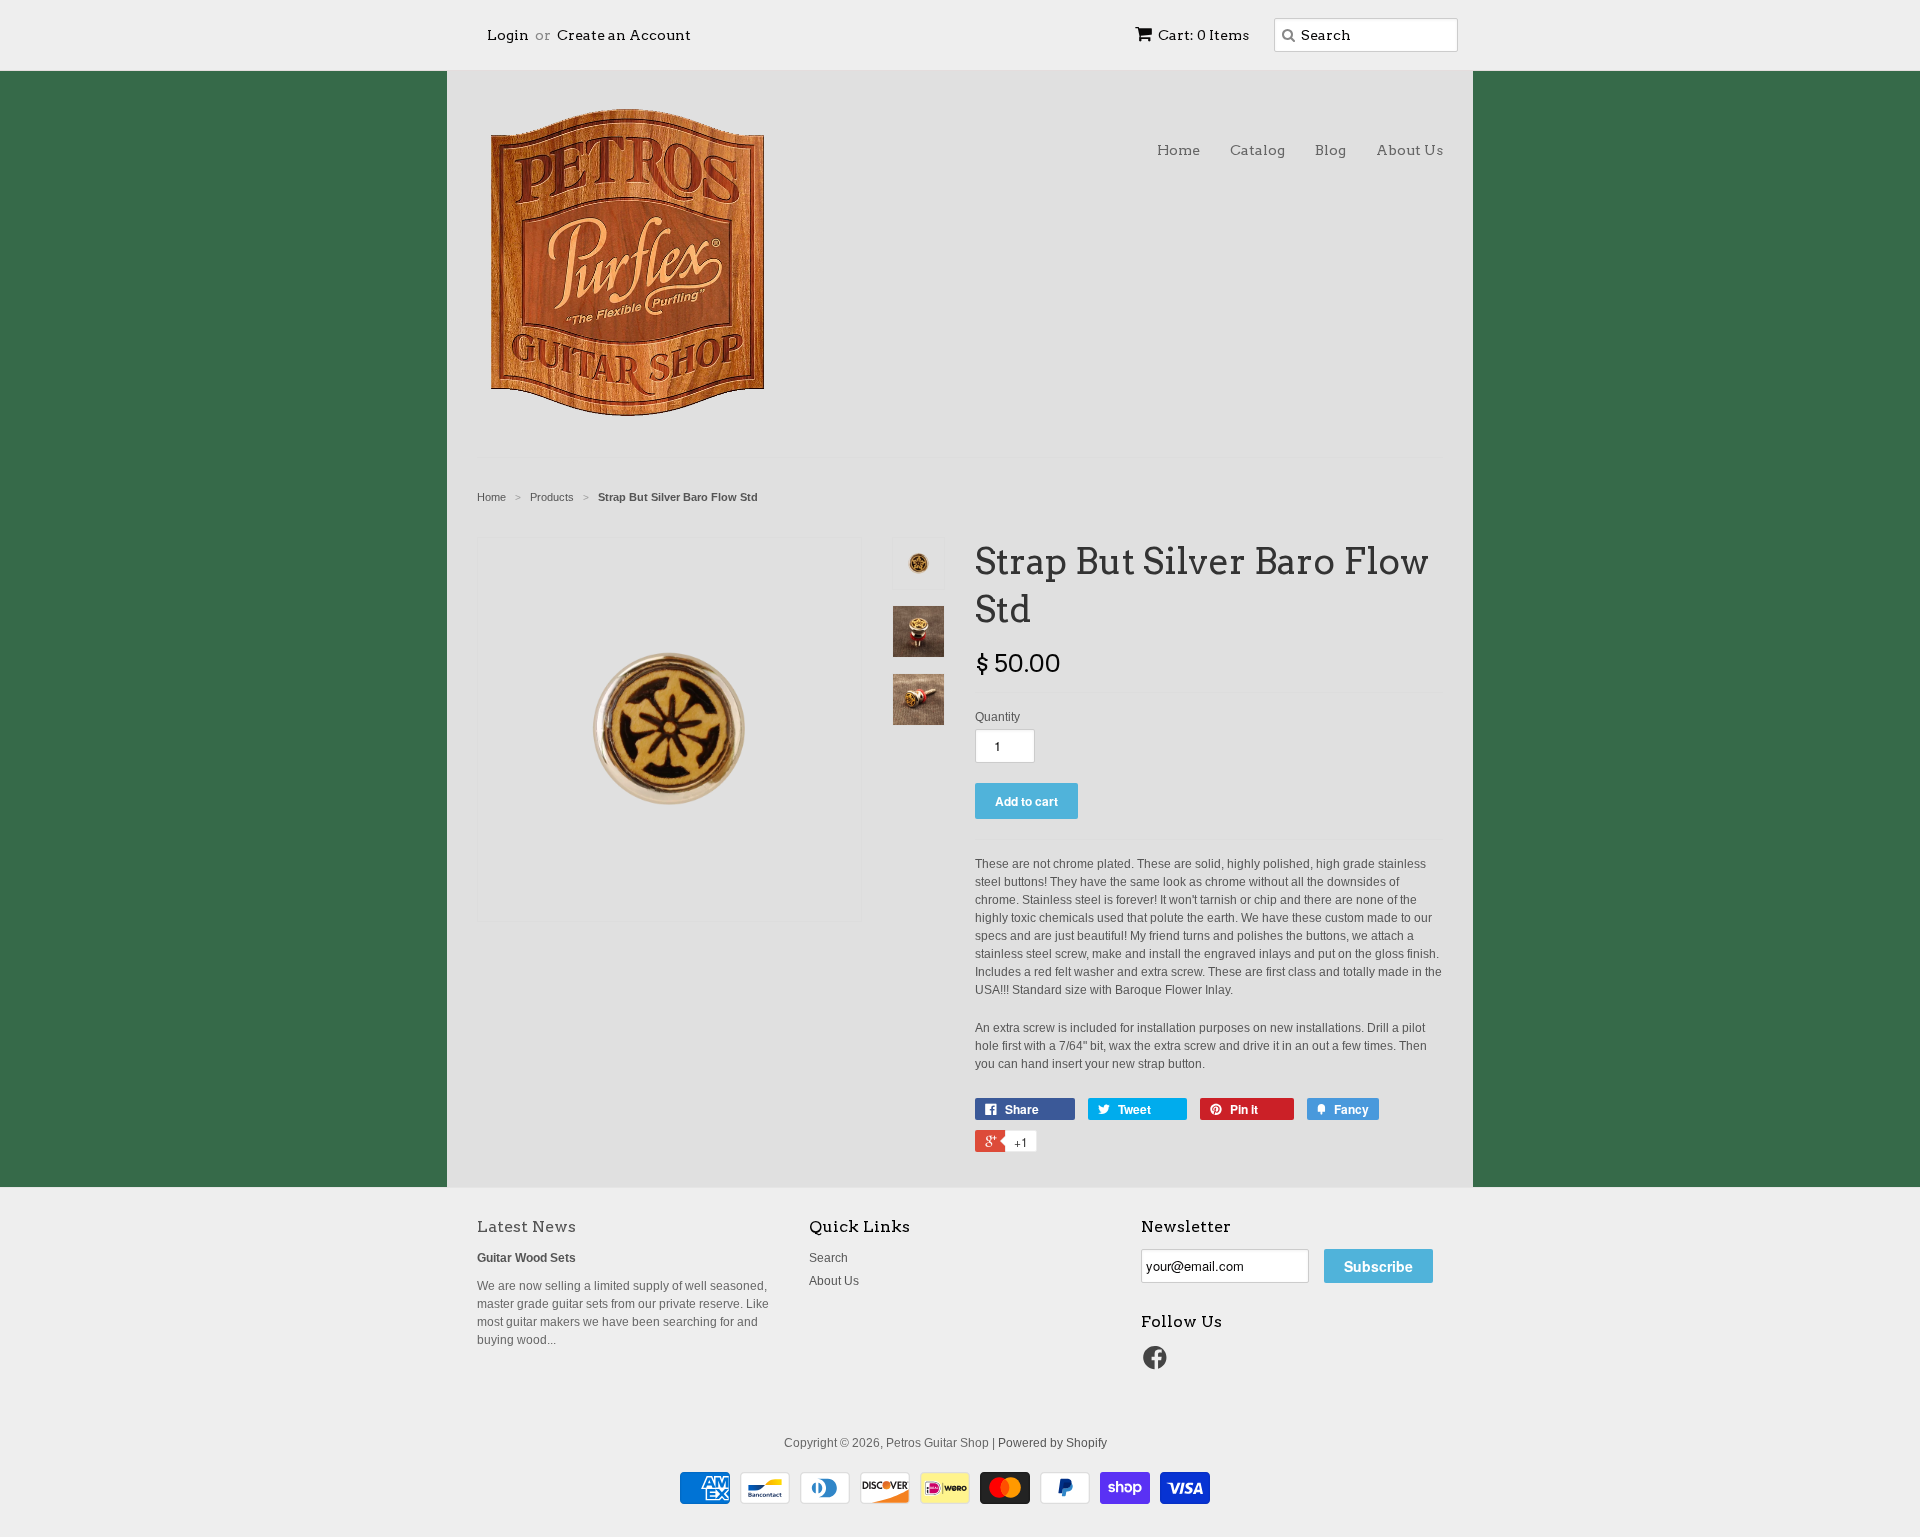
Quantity (997, 717)
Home (1178, 150)
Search (828, 1258)
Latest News (526, 1226)
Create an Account (624, 35)
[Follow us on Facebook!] (1158, 1364)
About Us (1409, 150)
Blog (1330, 150)
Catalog (1257, 150)
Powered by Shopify (1052, 1443)
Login (508, 35)
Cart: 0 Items (1203, 35)
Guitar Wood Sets (526, 1258)
